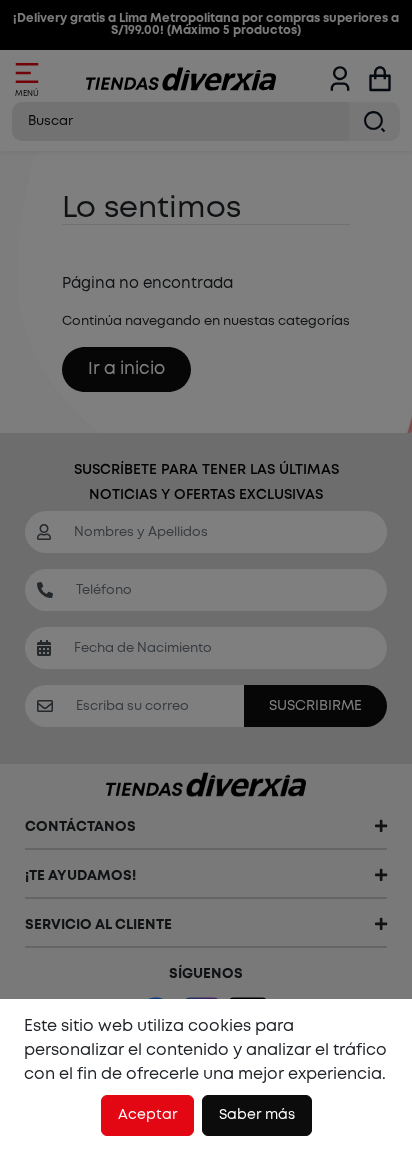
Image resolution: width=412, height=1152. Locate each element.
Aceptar (147, 1115)
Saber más (257, 1115)
